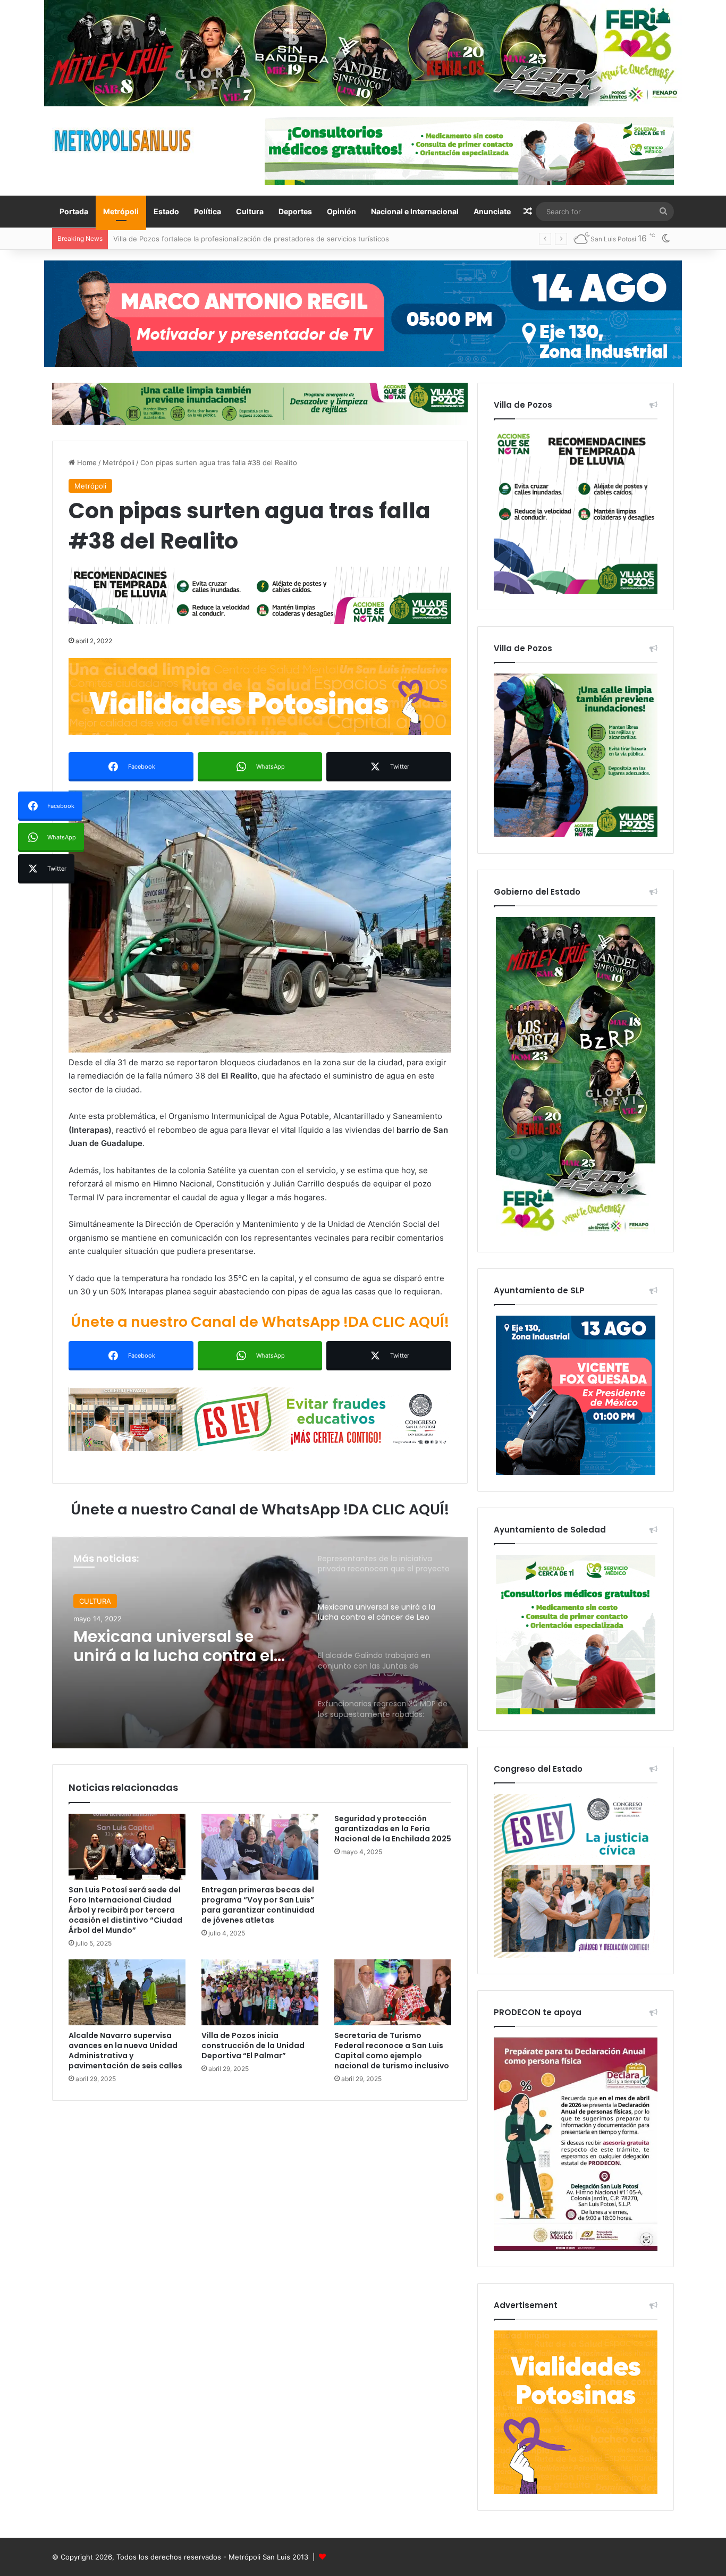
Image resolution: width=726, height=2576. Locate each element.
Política (208, 211)
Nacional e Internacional (415, 211)
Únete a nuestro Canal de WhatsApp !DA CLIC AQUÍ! (260, 1322)
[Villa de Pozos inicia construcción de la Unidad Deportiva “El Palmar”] (260, 1992)
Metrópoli (121, 211)
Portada (74, 211)
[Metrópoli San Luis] (123, 141)
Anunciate (492, 211)
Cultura (250, 211)
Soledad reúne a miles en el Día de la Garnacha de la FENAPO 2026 (225, 239)
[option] (260, 1642)
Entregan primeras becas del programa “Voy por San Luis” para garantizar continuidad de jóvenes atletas (258, 1905)
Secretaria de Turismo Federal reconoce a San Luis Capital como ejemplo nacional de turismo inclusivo (392, 2051)
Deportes (295, 211)
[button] (260, 921)
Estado (166, 211)
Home (86, 462)
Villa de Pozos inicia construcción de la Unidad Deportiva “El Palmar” (253, 2045)
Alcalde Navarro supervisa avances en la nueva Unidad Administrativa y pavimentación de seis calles (125, 2051)
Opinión (341, 211)
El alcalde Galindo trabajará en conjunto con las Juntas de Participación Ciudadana (185, 1646)
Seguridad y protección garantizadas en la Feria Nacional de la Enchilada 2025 (393, 1829)
